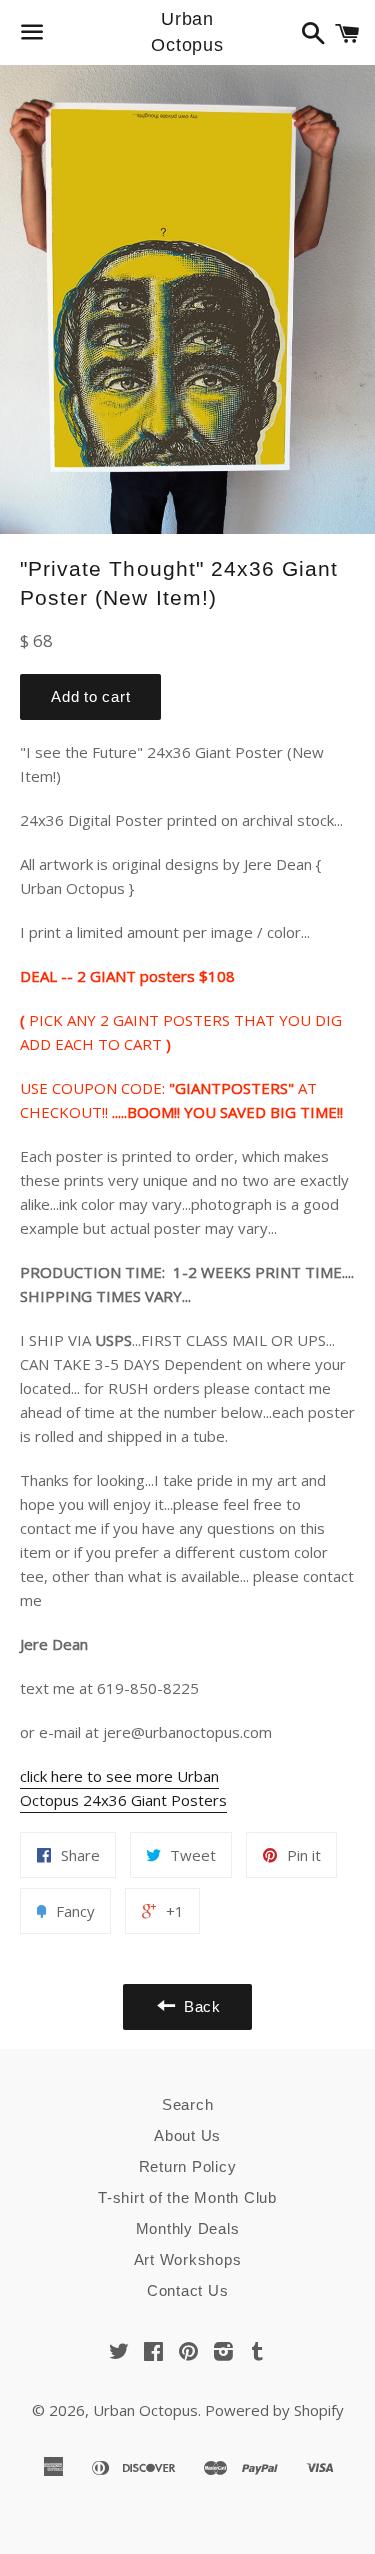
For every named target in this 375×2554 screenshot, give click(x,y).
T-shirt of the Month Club (187, 2197)
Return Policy (188, 2166)
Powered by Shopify (274, 2410)
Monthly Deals (188, 2228)
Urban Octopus (187, 31)
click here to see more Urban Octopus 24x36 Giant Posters (123, 1788)
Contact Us (188, 2290)
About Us (187, 2135)
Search (188, 2104)
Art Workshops (188, 2259)
